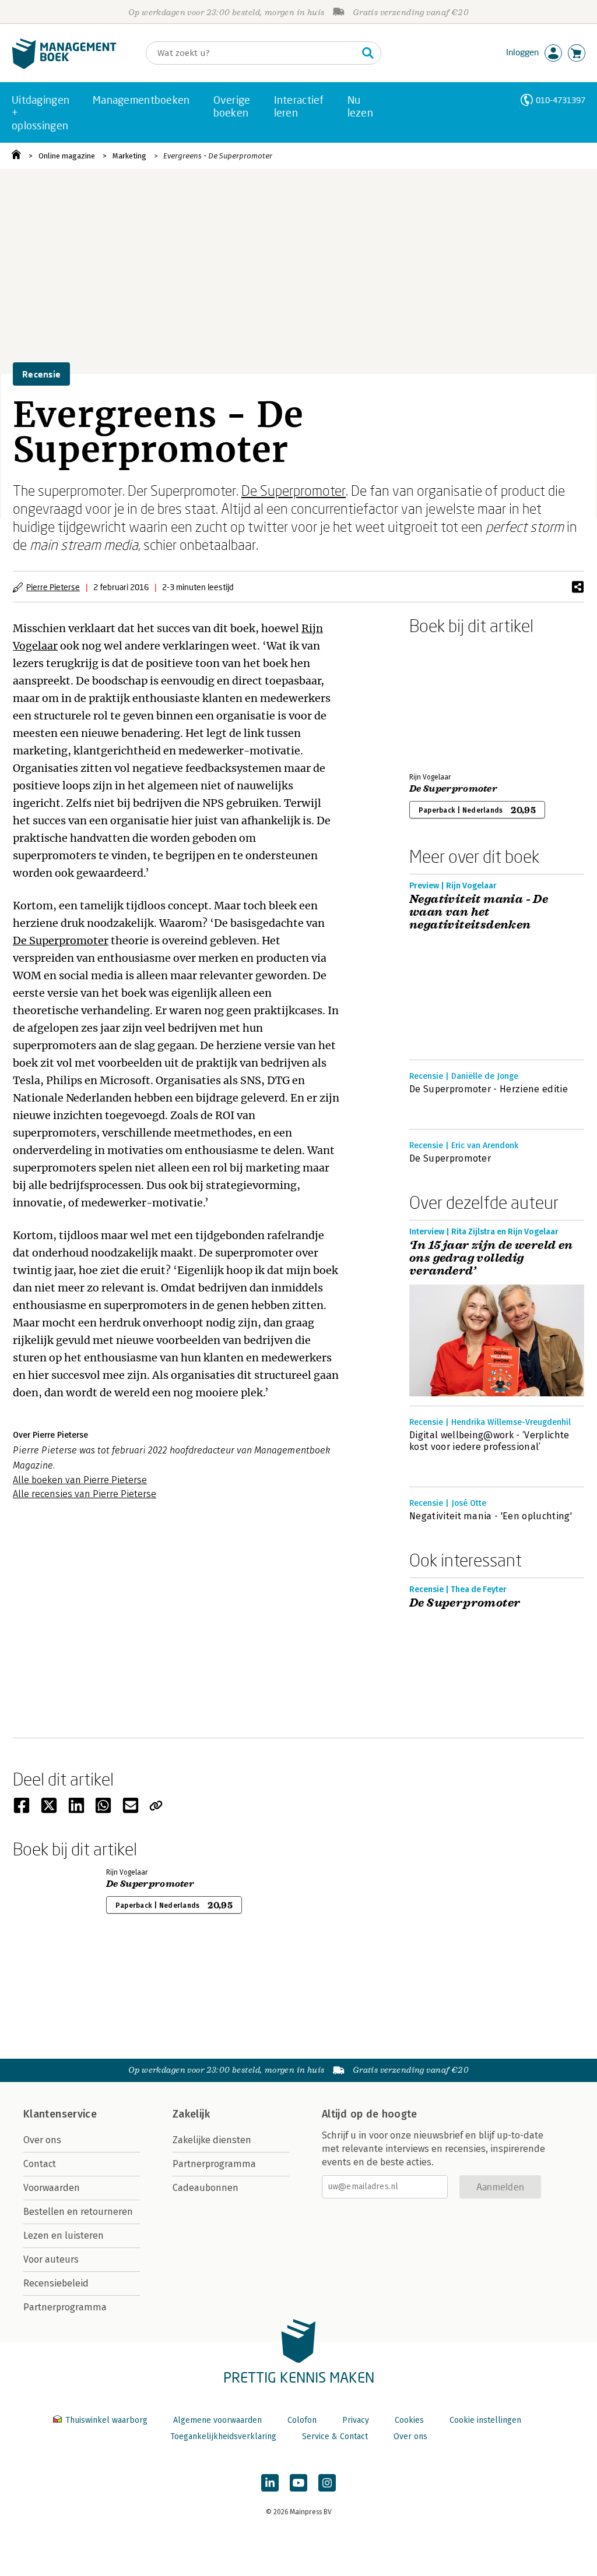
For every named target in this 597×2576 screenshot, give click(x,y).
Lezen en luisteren (64, 2236)
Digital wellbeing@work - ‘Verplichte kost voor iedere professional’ (489, 1441)
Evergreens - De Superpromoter (218, 156)
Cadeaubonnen (206, 2188)
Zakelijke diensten (212, 2140)
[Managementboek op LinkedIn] (270, 2483)
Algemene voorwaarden (217, 2420)
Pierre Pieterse (53, 587)
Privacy (356, 2420)
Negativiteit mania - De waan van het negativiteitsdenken (479, 912)
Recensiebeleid (56, 2283)
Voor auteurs (51, 2259)
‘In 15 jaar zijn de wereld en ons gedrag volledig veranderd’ (491, 1258)
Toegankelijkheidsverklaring (223, 2436)
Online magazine (67, 156)
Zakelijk (191, 2114)
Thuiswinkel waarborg (106, 2420)
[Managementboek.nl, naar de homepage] (64, 66)
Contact (40, 2164)
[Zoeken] (368, 53)
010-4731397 (561, 100)
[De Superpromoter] (450, 701)
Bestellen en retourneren (78, 2212)
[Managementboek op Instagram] (327, 2483)
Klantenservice (60, 2114)
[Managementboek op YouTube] (298, 2483)
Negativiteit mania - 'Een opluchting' (491, 1516)
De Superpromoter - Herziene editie (489, 1089)
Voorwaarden (52, 2188)
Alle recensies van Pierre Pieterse (85, 1494)
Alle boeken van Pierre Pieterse (80, 1480)
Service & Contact (335, 2436)
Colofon (302, 2420)
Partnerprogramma (65, 2307)
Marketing (129, 156)
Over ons (42, 2140)
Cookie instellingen (485, 2420)
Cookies (409, 2420)
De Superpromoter (294, 490)
